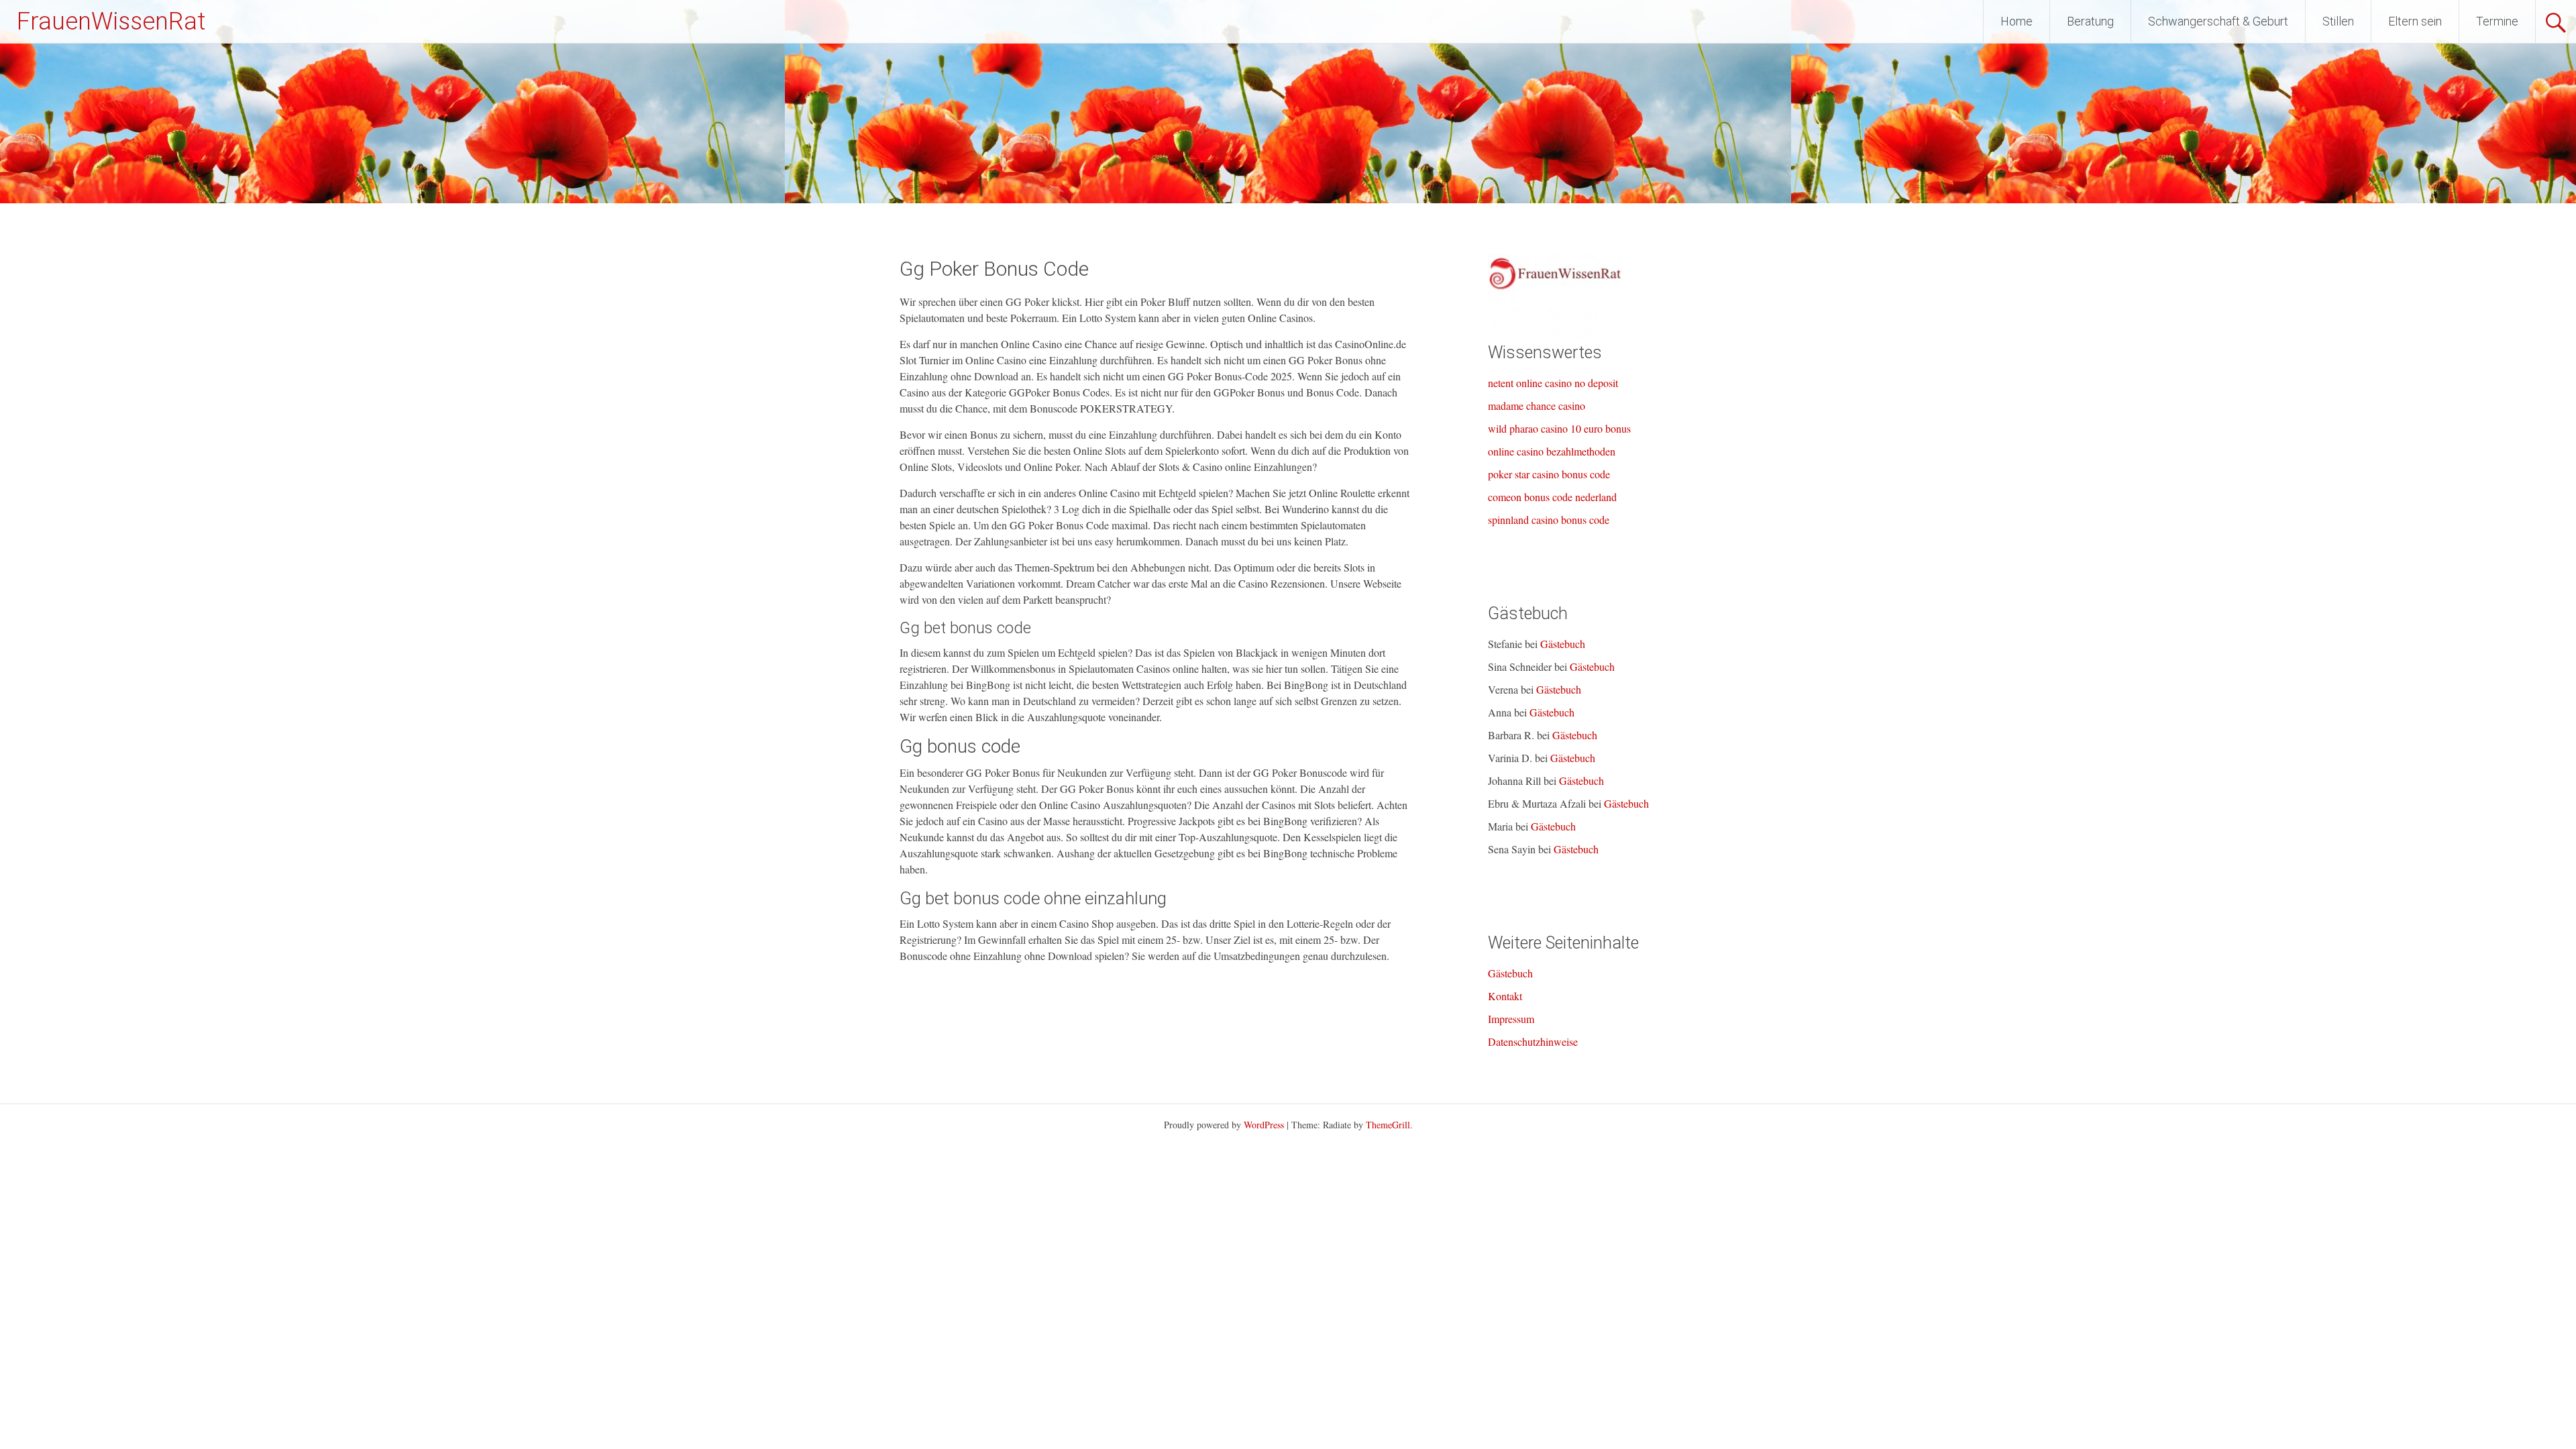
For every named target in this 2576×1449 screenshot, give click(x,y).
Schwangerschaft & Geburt (2218, 21)
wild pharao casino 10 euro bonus (1559, 428)
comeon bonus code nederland (1552, 497)
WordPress (1264, 1125)
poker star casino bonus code (1549, 474)
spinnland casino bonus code (1549, 520)
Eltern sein (2415, 21)
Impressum (1511, 1019)
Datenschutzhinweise (1533, 1041)
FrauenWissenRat (111, 21)
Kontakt (1505, 996)
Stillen (2338, 21)
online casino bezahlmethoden (1552, 451)
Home (2017, 21)
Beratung (2090, 21)
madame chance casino (1537, 406)
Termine (2497, 21)
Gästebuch (1563, 644)
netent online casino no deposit (1553, 383)
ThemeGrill (1388, 1125)
